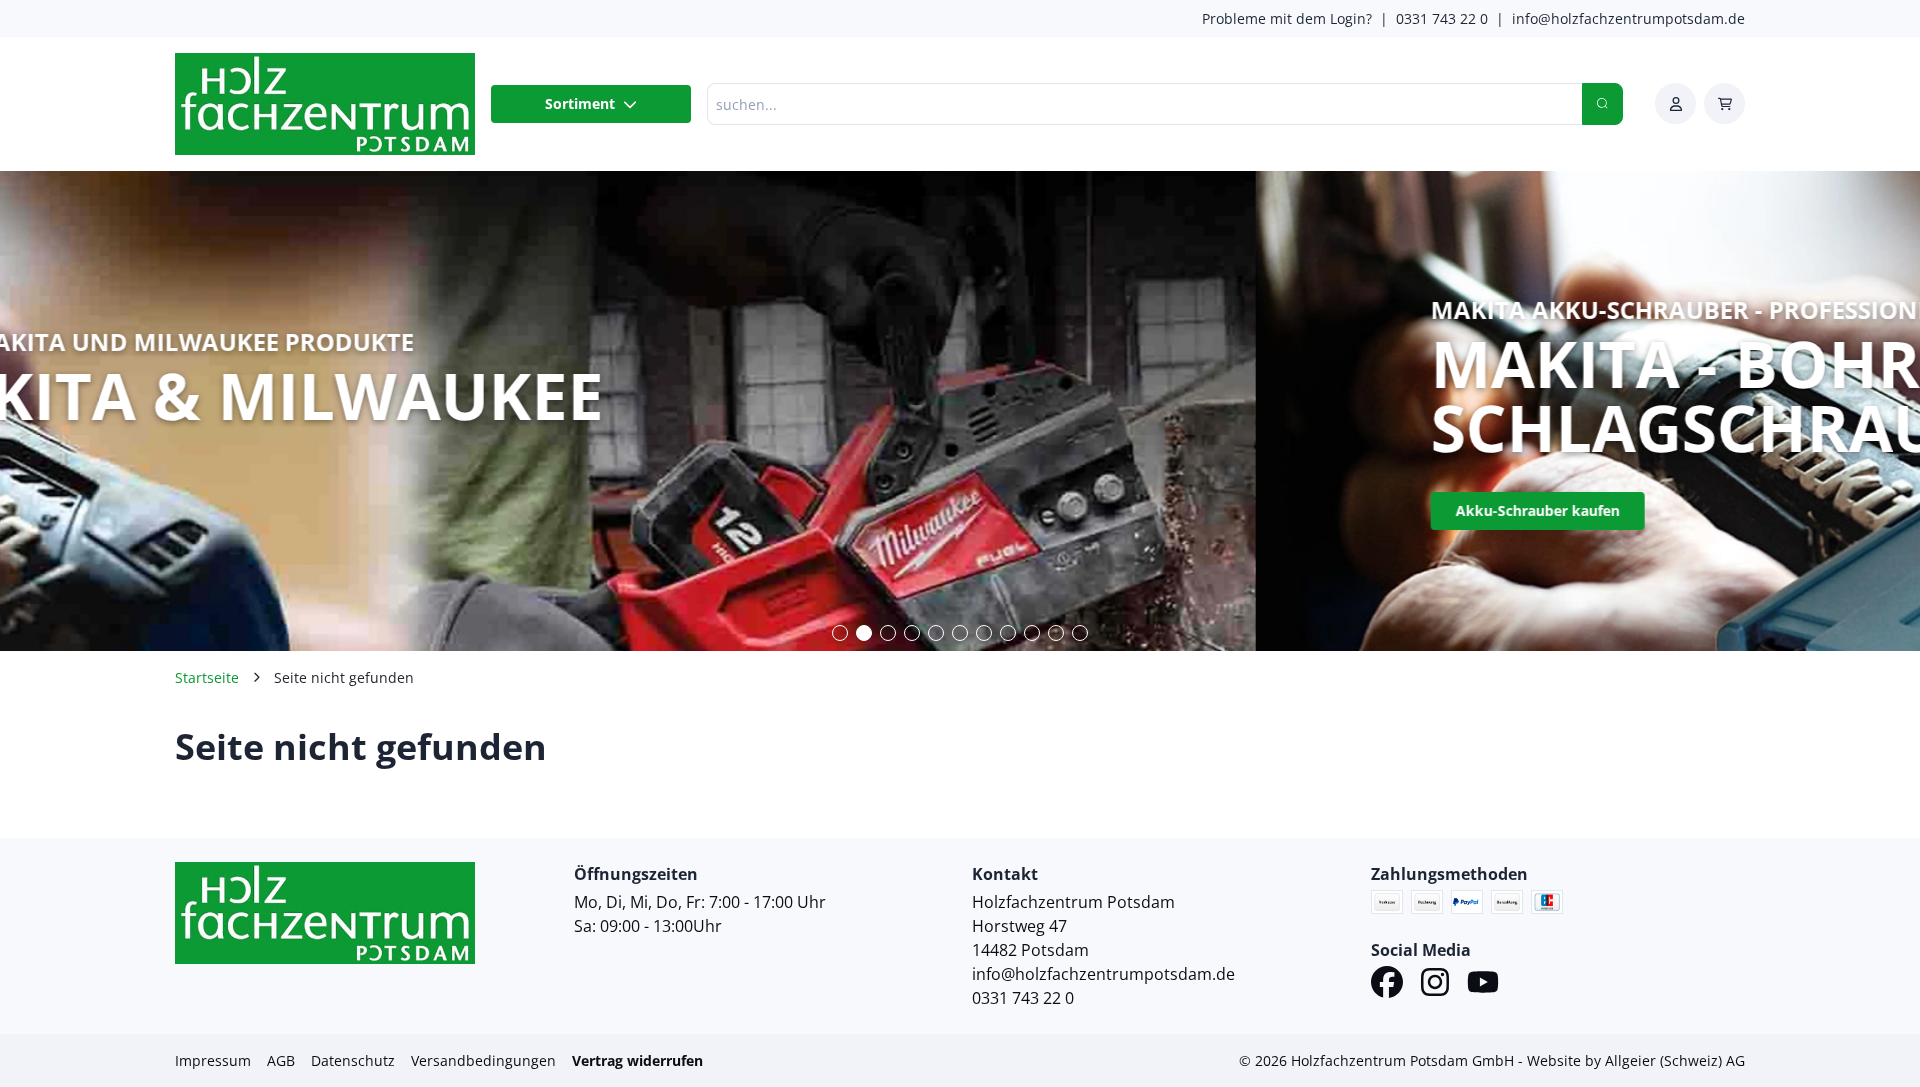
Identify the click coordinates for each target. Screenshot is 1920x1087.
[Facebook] (1387, 985)
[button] (840, 633)
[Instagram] (1435, 985)
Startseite (207, 677)
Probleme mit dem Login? (1287, 18)
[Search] (1602, 104)
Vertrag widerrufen (637, 1060)
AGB (281, 1060)
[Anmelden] (1675, 103)
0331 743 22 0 (1442, 18)
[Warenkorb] (1724, 103)
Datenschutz (353, 1060)
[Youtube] (1483, 985)
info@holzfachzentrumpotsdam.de (1628, 18)
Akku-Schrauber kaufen (282, 510)
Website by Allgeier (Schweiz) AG (1636, 1060)
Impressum (213, 1060)
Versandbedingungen (483, 1060)
